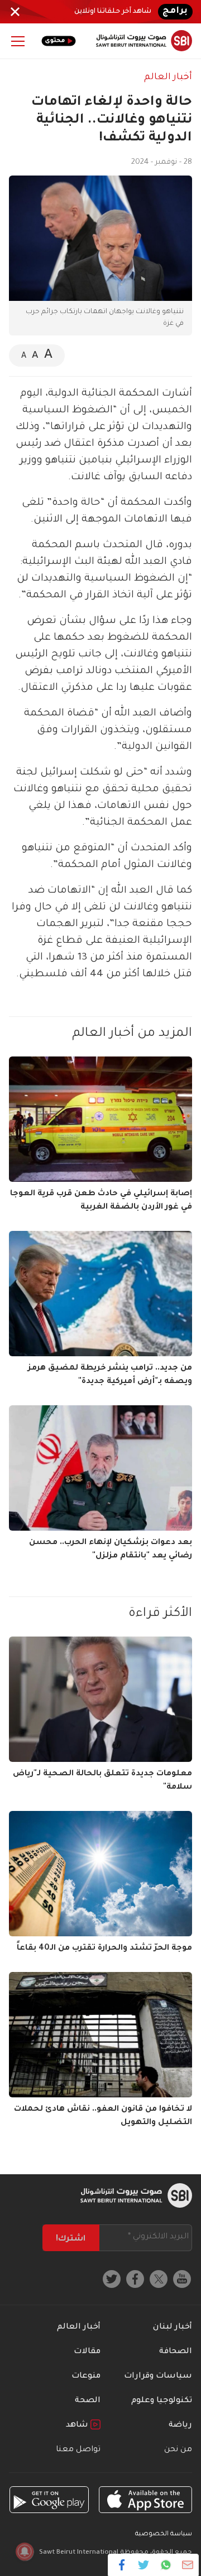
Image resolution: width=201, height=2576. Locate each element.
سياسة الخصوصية (164, 2534)
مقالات (87, 2352)
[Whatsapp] (166, 2565)
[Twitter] (144, 2565)
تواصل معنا (78, 2450)
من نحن (178, 2450)
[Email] (187, 2565)
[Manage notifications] (25, 2551)
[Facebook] (122, 2565)
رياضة (180, 2426)
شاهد (78, 2426)
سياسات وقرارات (158, 2377)
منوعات (86, 2377)
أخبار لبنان (173, 2327)
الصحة (88, 2401)
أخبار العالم (168, 77)
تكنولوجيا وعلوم (162, 2401)
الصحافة (176, 2352)
